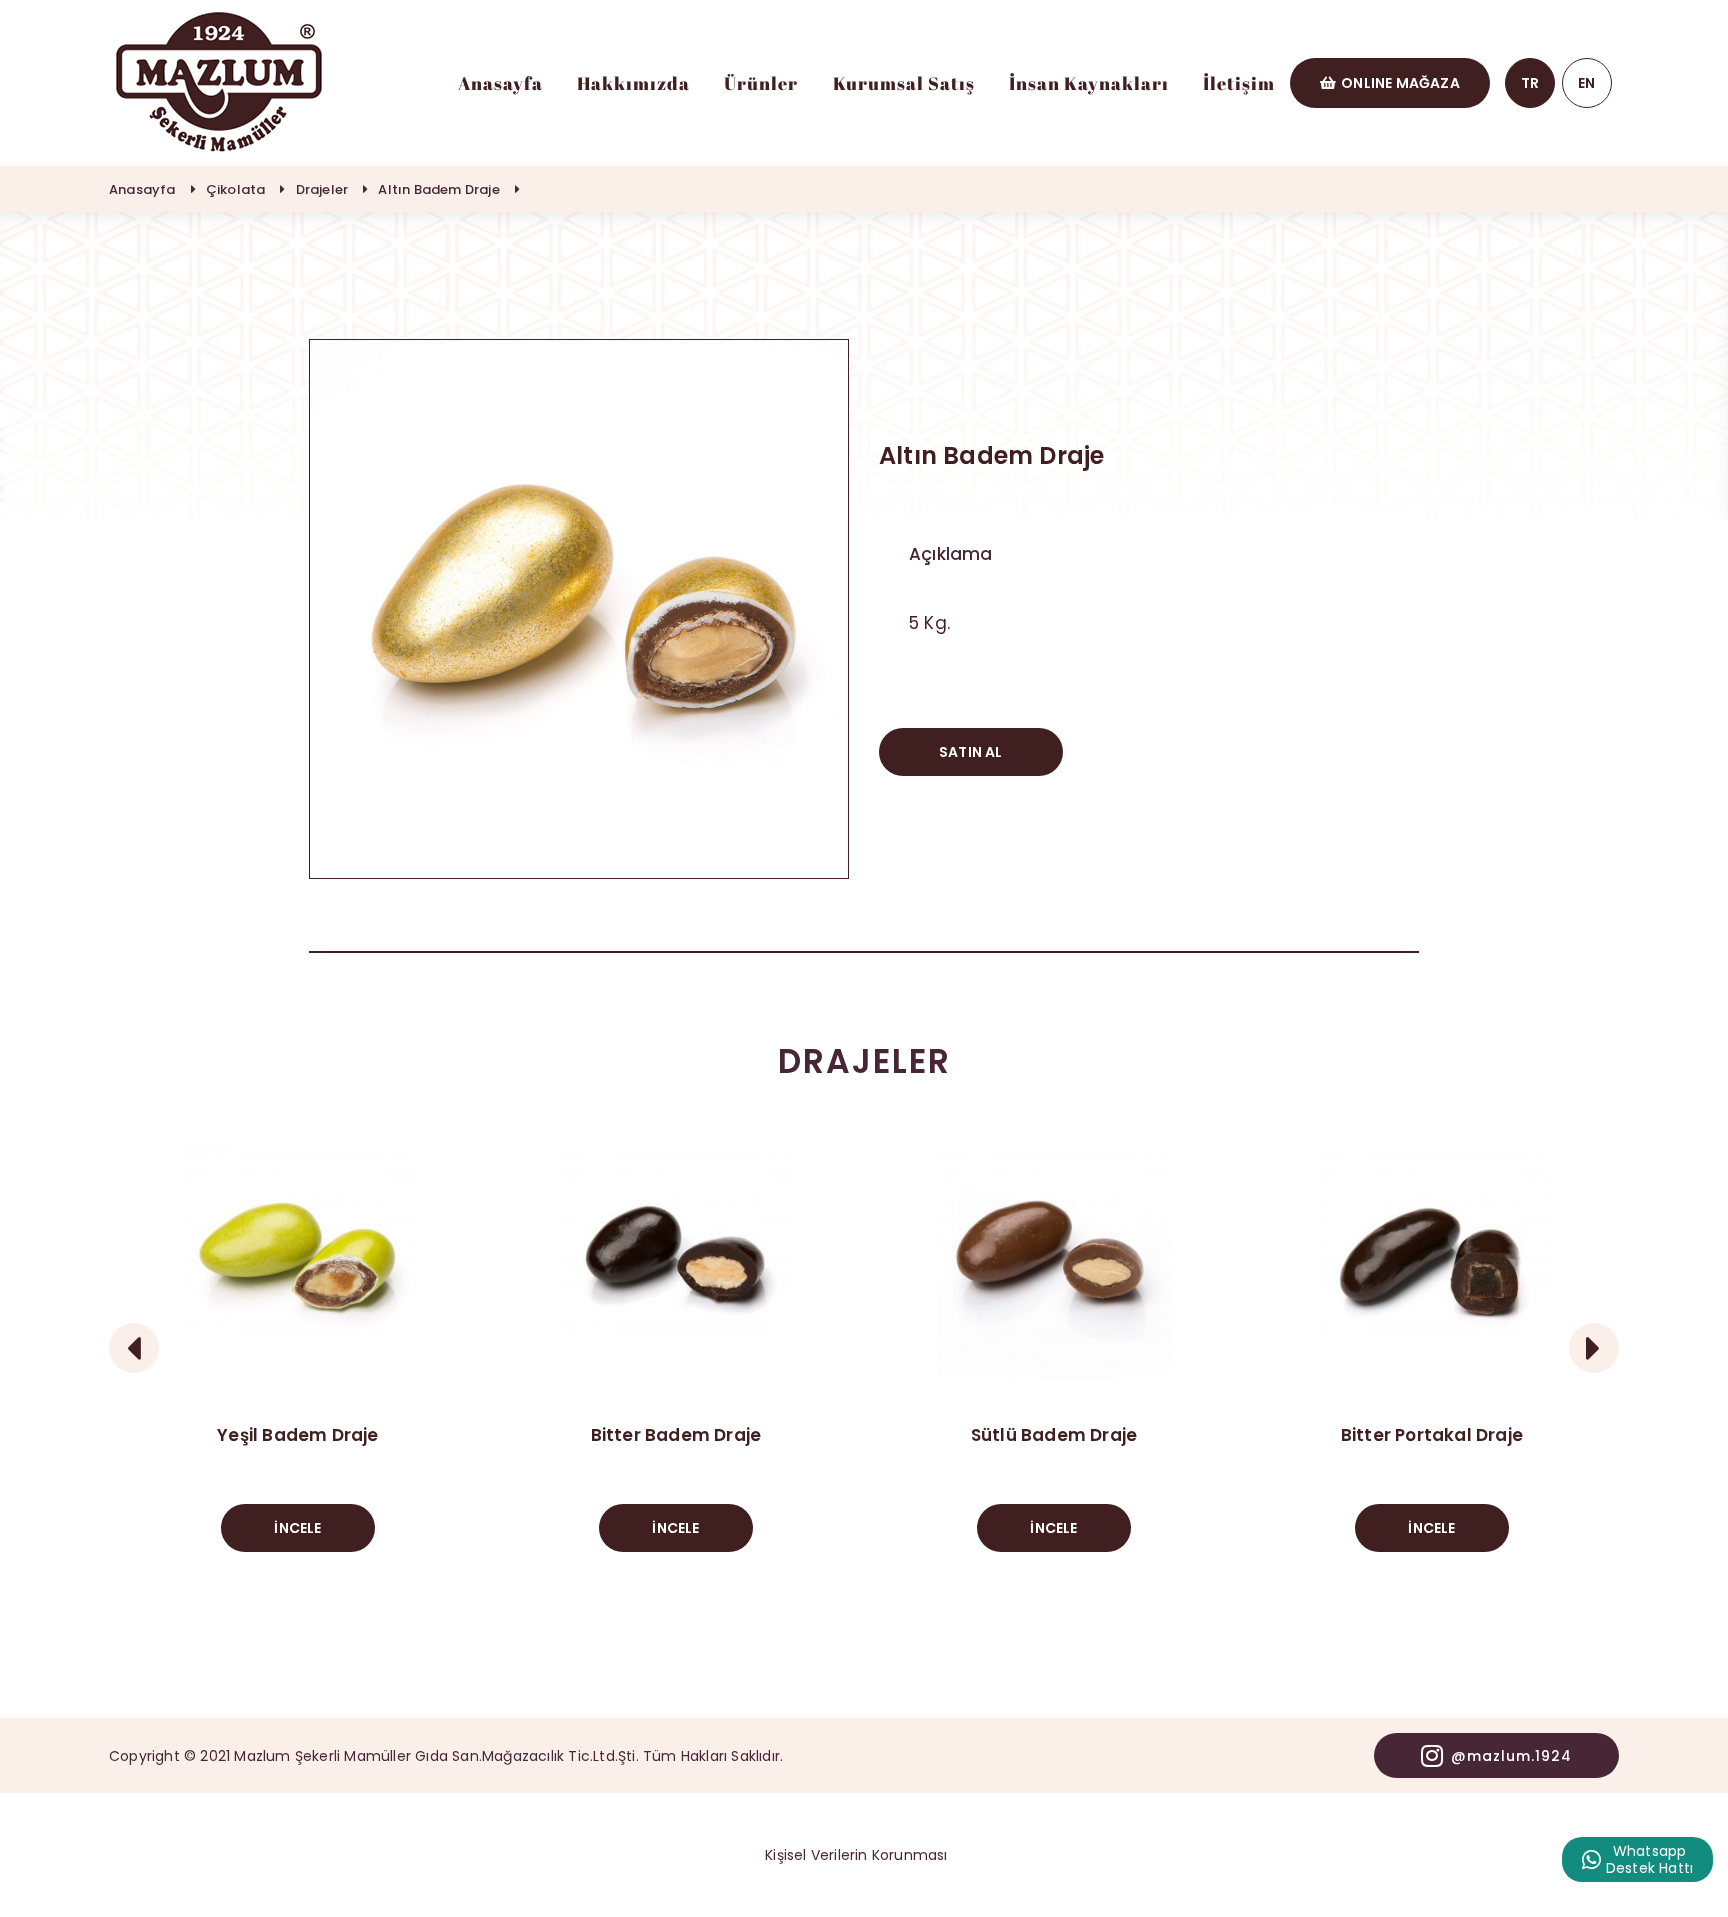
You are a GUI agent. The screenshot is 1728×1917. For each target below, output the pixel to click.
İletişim (1239, 83)
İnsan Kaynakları (1089, 83)
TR (1530, 83)
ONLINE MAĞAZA (1400, 83)
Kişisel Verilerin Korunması (856, 1855)
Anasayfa (500, 83)
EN (1586, 83)
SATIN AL (971, 752)
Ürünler (761, 83)
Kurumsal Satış (904, 83)
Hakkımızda (633, 83)
